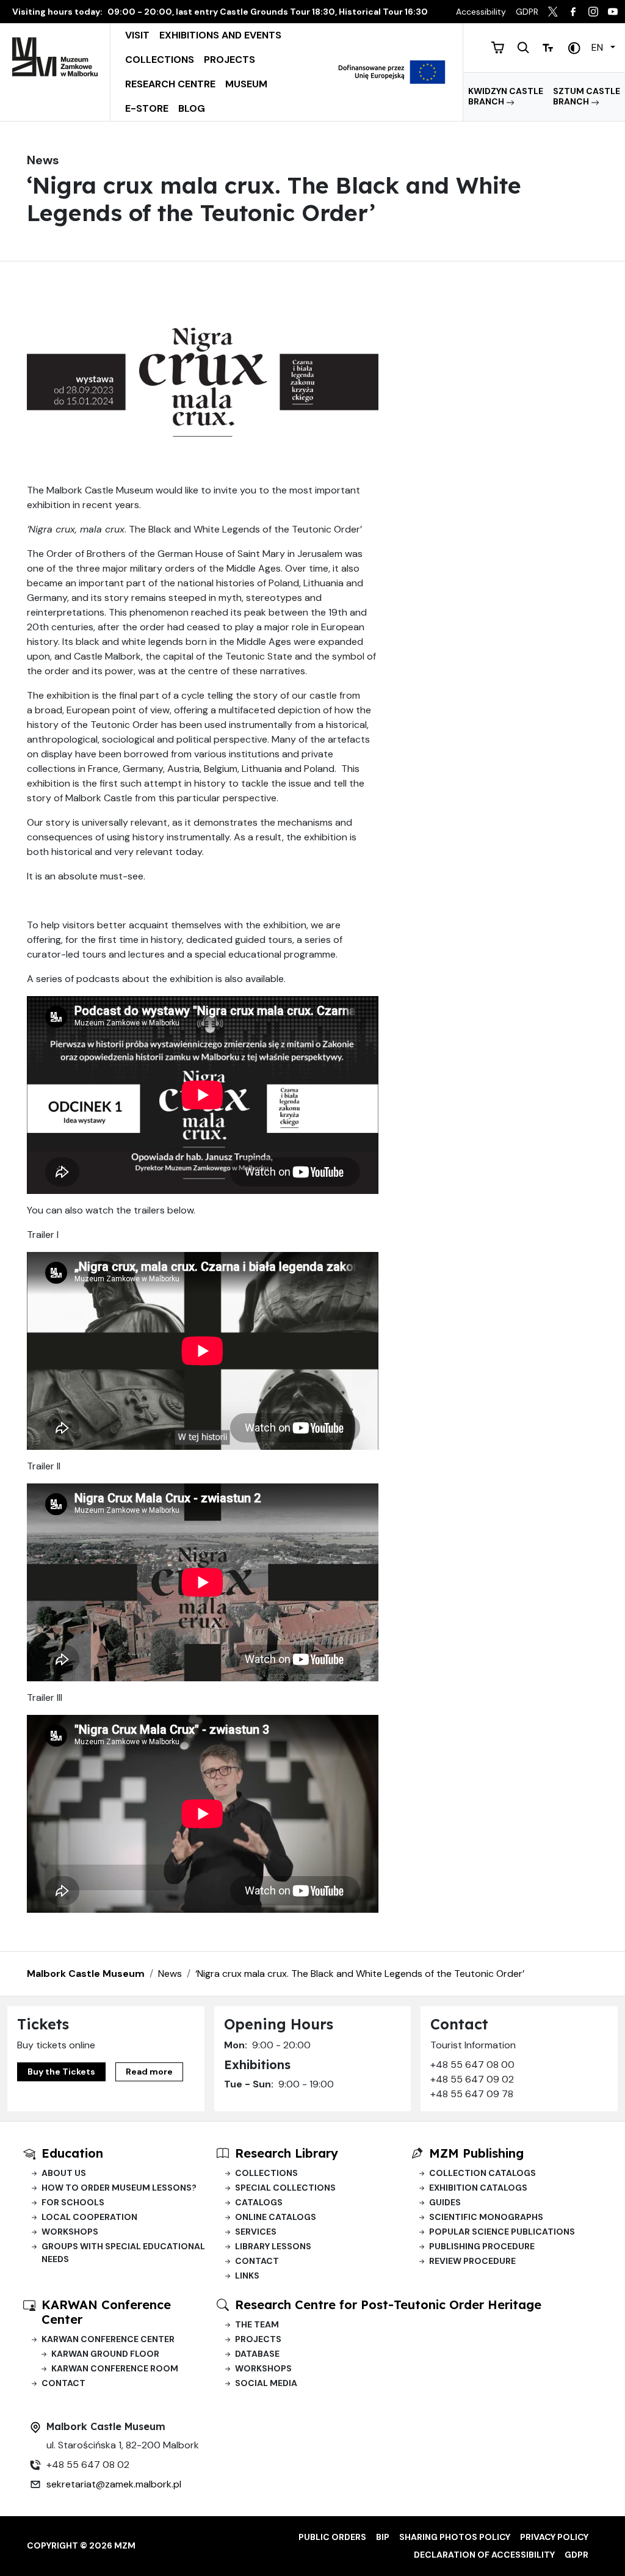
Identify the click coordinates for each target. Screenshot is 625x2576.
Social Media (266, 2383)
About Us (64, 2173)
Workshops (70, 2232)
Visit (137, 35)
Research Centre (170, 84)
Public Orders (332, 2537)
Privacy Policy (554, 2537)
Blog (192, 108)
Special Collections (285, 2188)
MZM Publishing (476, 2153)
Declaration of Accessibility (484, 2555)
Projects (229, 60)
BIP (383, 2537)
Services (256, 2232)
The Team (257, 2324)
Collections (160, 60)
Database (257, 2354)
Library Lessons (273, 2246)
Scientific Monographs (486, 2217)
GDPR (576, 2555)
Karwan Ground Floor (105, 2354)
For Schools (73, 2202)
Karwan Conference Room (115, 2368)
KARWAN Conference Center (106, 2312)
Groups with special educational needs (123, 2253)
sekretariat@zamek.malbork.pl (114, 2484)
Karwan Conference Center (108, 2339)
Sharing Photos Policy (455, 2537)
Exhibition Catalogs (478, 2188)
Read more (149, 2072)
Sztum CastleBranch (587, 96)
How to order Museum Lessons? (119, 2188)
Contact (257, 2261)
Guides (445, 2202)
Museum (246, 84)
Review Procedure (472, 2261)
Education (72, 2153)
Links (247, 2276)
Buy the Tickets (61, 2072)
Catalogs (259, 2202)
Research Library (287, 2153)
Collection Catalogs (482, 2173)
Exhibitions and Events (220, 35)
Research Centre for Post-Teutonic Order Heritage (388, 2305)
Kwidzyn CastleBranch (506, 96)
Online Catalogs (276, 2217)
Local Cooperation (89, 2217)
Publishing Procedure (482, 2246)
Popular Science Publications (502, 2232)
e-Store (147, 108)
